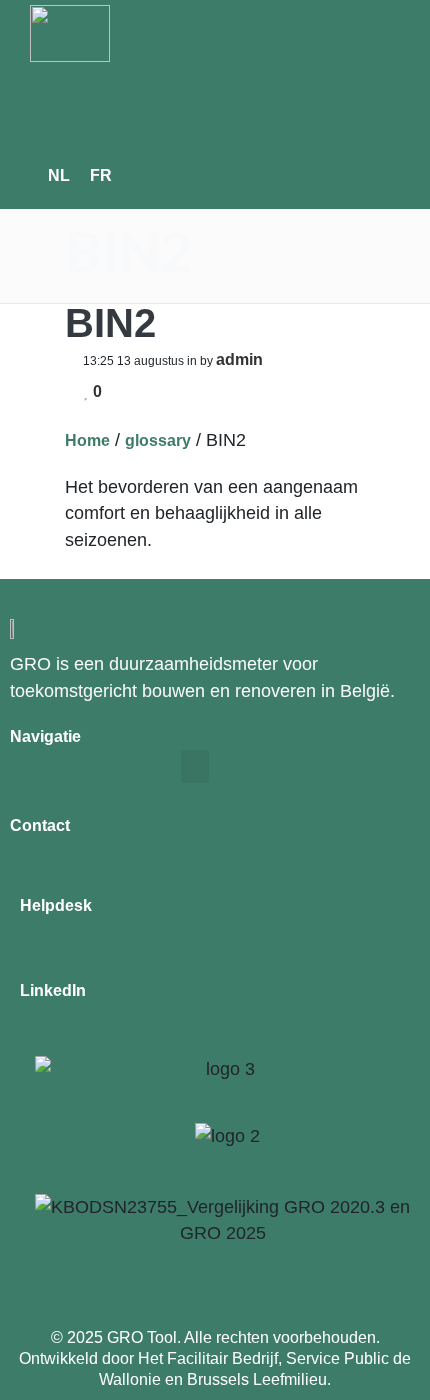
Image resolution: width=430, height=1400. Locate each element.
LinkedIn (53, 990)
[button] (137, 104)
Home (87, 440)
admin (239, 359)
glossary (158, 440)
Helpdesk (56, 905)
